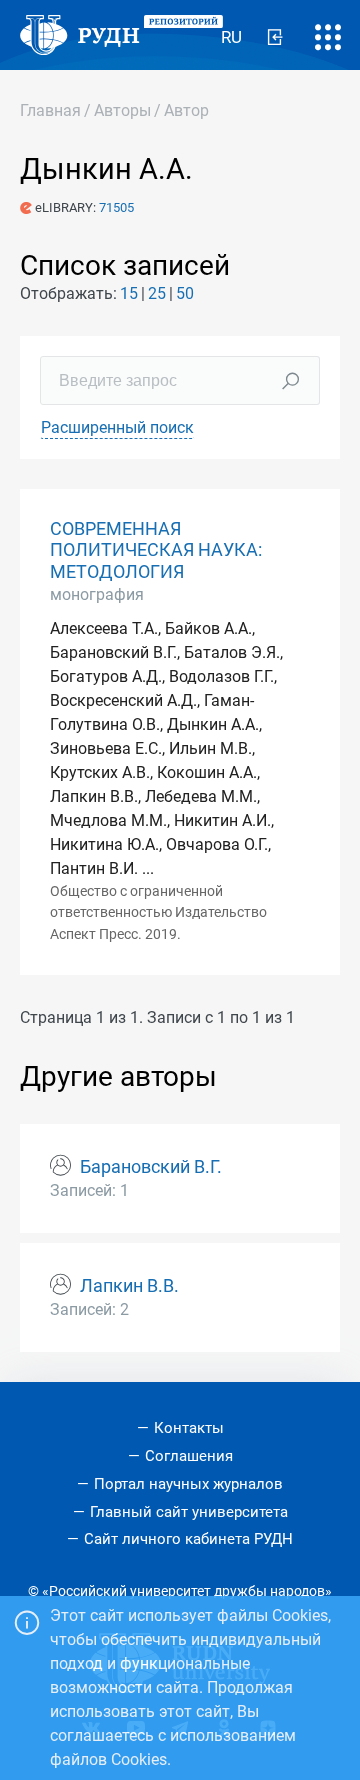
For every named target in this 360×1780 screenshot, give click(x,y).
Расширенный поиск (117, 427)
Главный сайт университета (189, 1512)
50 (185, 293)
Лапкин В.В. (129, 1286)
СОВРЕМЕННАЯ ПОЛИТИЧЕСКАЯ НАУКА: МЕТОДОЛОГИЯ (156, 550)
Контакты (189, 1428)
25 (157, 293)
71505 (116, 207)
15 (129, 293)
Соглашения (189, 1456)
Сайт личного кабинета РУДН (188, 1539)
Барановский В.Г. (151, 1167)
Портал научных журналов (188, 1484)
